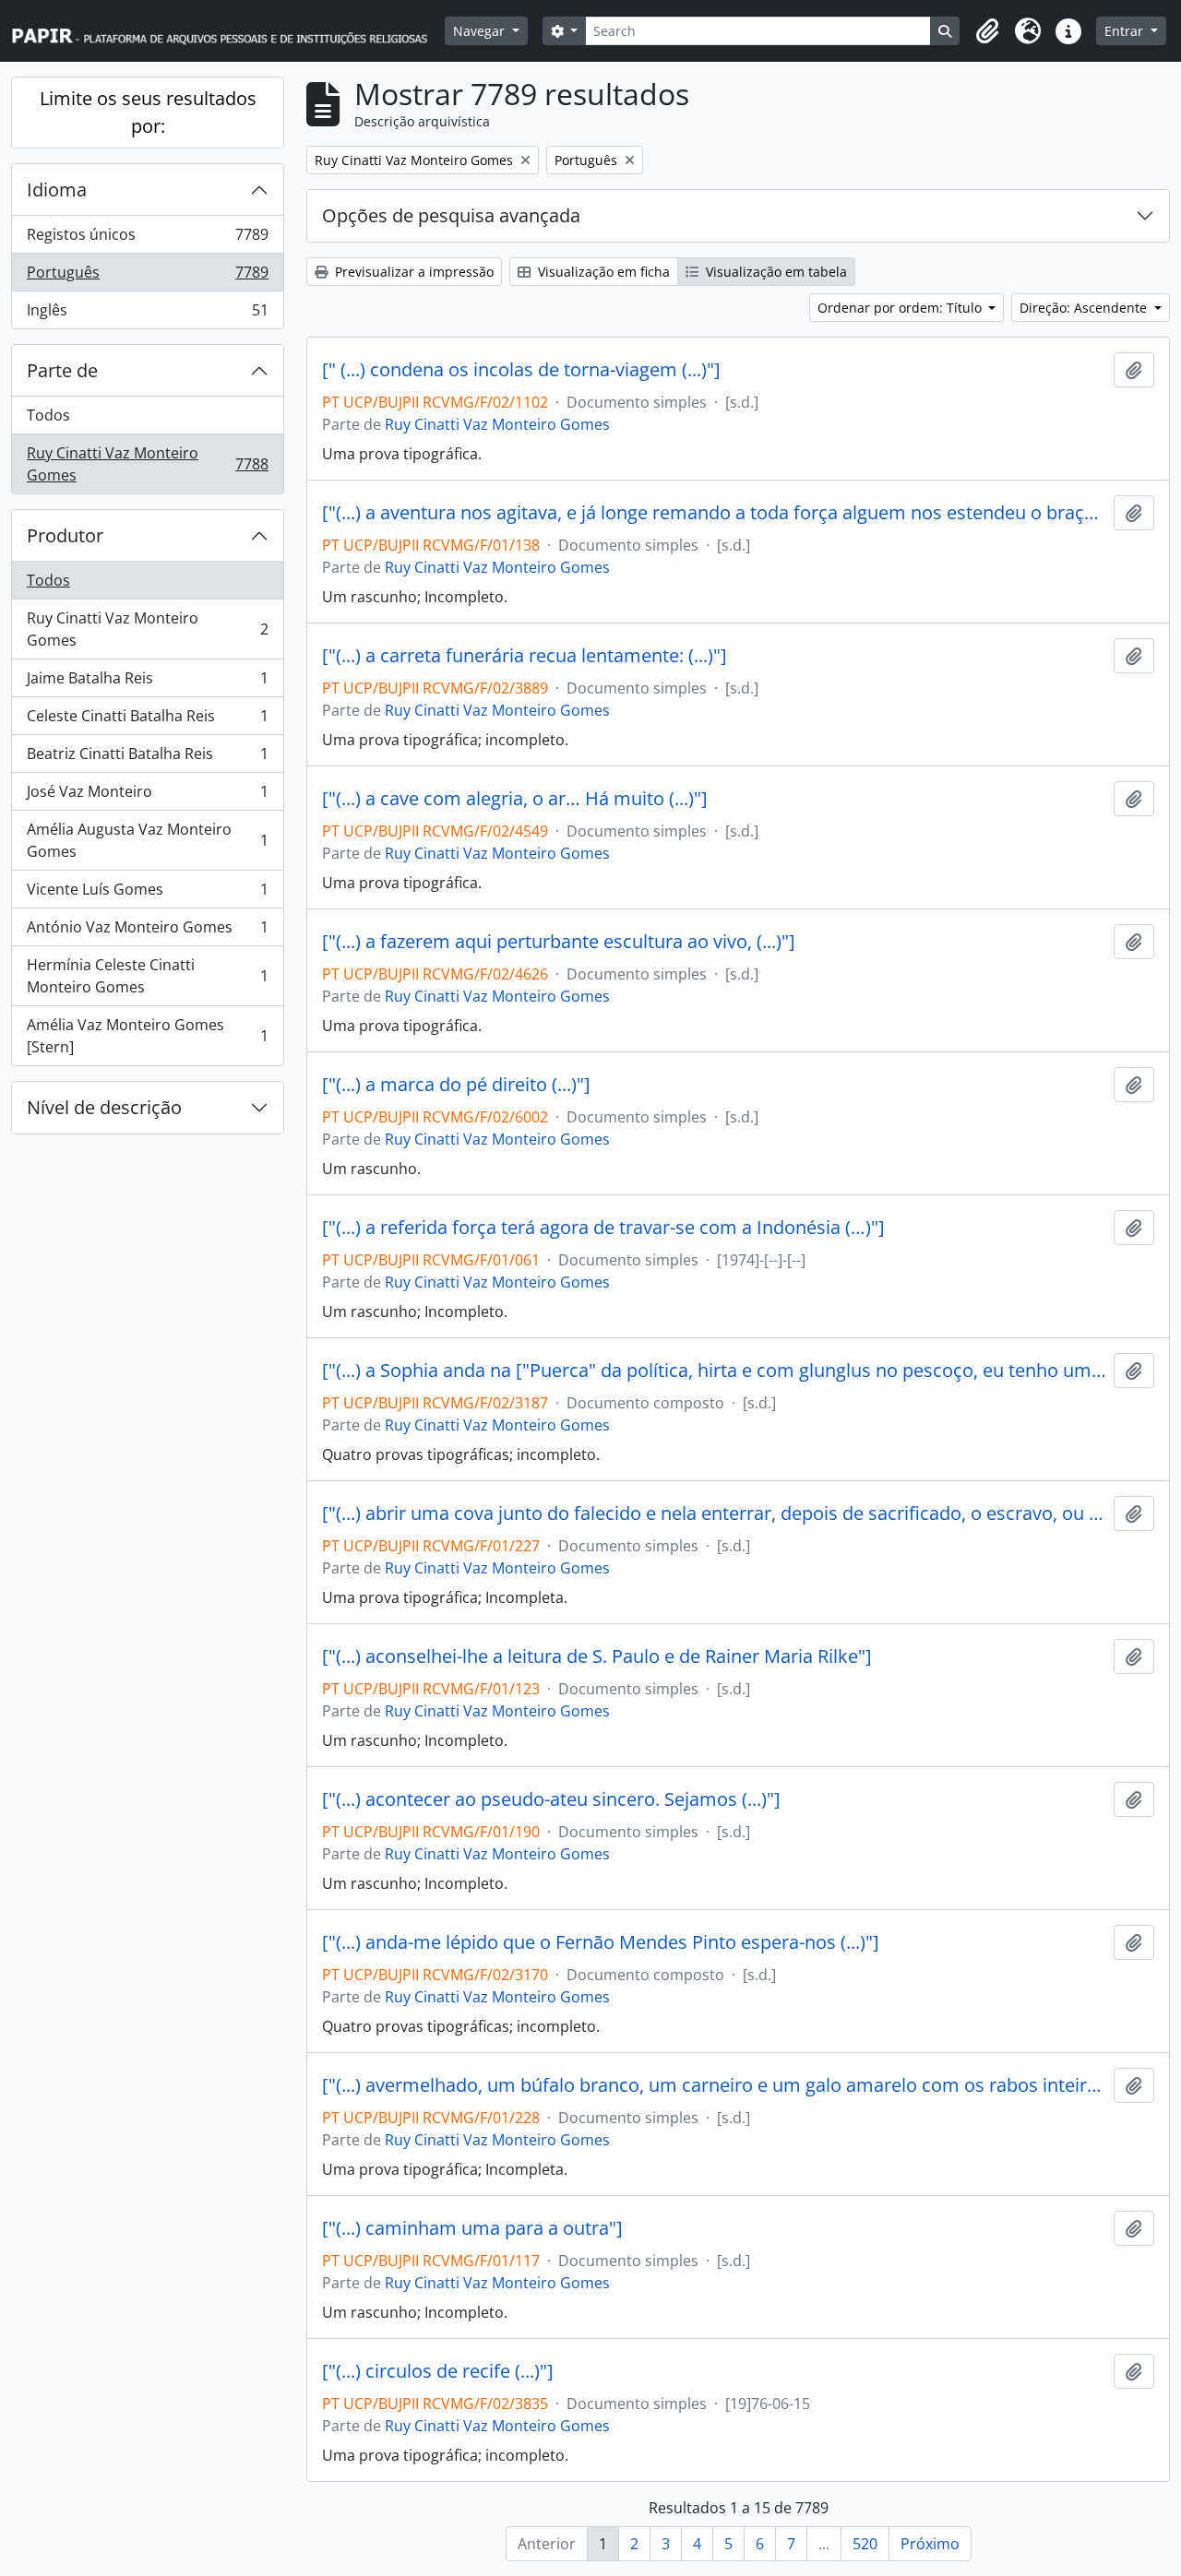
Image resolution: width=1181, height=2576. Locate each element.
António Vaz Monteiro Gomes (147, 932)
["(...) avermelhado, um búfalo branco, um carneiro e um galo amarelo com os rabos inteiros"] (714, 2085)
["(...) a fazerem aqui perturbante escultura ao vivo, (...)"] (559, 942)
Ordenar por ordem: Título (901, 308)
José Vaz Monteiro (147, 796)
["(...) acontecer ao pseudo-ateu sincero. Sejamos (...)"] (551, 1799)
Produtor (65, 535)
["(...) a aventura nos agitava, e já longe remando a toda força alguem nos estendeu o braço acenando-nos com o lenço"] (714, 513)
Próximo (930, 2544)
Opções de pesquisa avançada (451, 215)
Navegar (481, 31)
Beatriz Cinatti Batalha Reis (147, 758)
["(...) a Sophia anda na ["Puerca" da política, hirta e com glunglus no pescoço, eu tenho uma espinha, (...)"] (714, 1371)
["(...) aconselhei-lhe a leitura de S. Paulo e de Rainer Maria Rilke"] (597, 1656)
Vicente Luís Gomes (147, 894)
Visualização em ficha (602, 272)
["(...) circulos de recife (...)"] (438, 2371)
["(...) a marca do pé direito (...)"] (456, 1085)
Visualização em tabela (775, 272)
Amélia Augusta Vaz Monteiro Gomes (147, 840)
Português (147, 277)
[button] (987, 31)
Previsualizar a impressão (412, 272)
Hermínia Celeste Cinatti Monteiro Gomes (147, 976)
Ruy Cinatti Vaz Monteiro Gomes (147, 464)
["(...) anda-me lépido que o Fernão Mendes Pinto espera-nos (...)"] (601, 1942)
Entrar (1126, 31)
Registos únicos (147, 239)
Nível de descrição (104, 1107)
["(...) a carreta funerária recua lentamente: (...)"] (525, 656)
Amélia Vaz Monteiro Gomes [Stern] (147, 1036)
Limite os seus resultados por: (148, 112)
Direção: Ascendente (1085, 308)
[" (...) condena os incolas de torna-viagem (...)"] (521, 370)
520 (865, 2544)
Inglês (147, 314)
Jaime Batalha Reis (147, 683)
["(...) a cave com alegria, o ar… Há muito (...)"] (515, 799)
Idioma (57, 190)
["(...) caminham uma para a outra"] (472, 2228)
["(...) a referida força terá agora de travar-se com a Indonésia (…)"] (603, 1228)
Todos (48, 415)
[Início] (228, 31)
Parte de (62, 370)
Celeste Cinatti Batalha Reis (147, 720)
